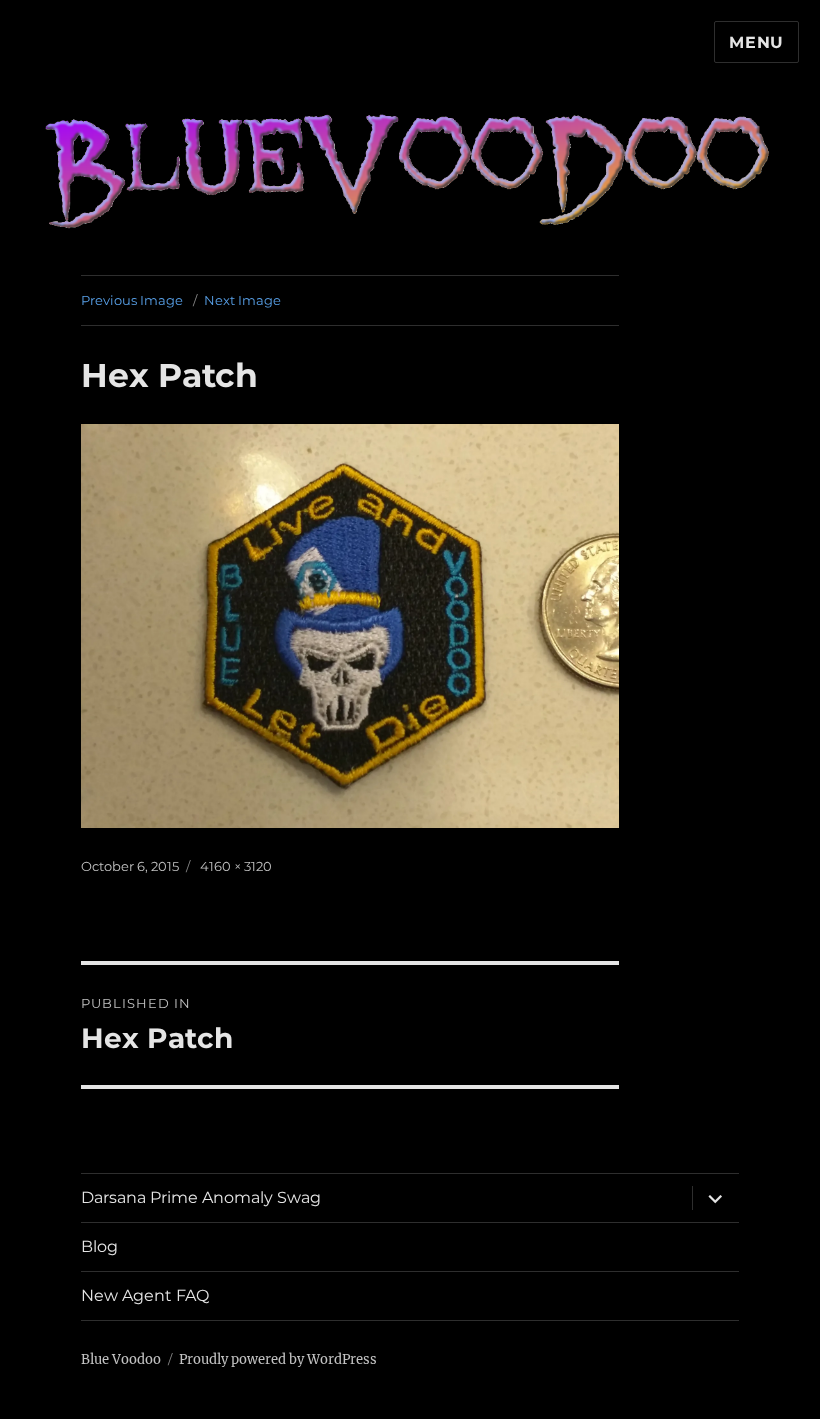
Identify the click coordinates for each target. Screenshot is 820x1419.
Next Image (242, 300)
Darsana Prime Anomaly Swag (201, 1197)
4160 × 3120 (236, 866)
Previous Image (132, 300)
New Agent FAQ (145, 1295)
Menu (756, 42)
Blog (99, 1246)
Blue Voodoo (121, 1359)
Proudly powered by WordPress (278, 1359)
